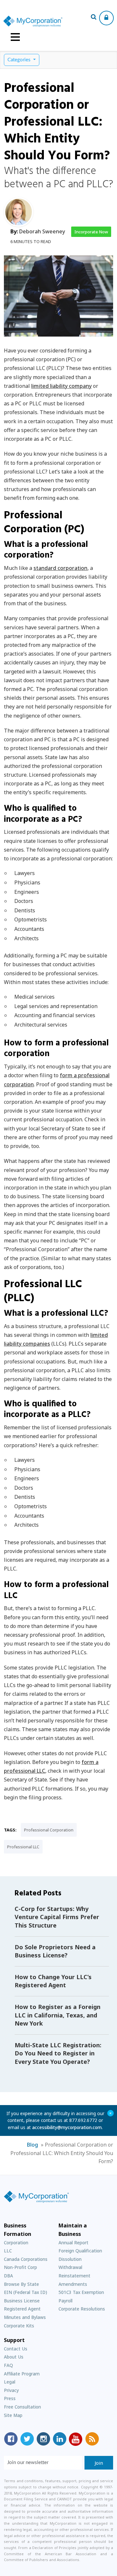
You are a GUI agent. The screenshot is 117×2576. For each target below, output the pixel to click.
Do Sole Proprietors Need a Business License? (55, 1951)
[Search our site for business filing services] (94, 18)
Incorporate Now (91, 232)
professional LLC (23, 1847)
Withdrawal (70, 2267)
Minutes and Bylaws (25, 2317)
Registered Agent (22, 2309)
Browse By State (21, 2284)
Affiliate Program (22, 2374)
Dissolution (70, 2259)
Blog (32, 2145)
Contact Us (16, 2349)
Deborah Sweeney (42, 231)
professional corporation (49, 1830)
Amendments (73, 2284)
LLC (8, 2251)
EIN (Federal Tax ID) (26, 2292)
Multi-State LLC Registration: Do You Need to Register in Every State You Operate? (58, 2053)
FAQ (8, 2365)
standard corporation (60, 568)
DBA (8, 2276)
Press (10, 2398)
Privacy (11, 2390)
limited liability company (61, 386)
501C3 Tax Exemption (81, 2292)
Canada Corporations (26, 2259)
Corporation (16, 2243)
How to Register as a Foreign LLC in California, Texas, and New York (58, 2015)
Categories (20, 60)
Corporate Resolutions (82, 2309)
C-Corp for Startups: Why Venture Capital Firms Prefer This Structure (57, 1917)
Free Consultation (22, 2407)
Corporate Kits (19, 2326)
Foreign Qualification (80, 2251)
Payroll (65, 2301)
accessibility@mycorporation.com (67, 2127)
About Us (14, 2357)
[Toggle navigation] (15, 37)
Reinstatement (74, 2276)
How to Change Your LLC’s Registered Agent (53, 1981)
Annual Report (73, 2243)
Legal (10, 2382)
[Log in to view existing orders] (106, 18)
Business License (22, 2301)
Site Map (13, 2415)
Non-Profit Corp (20, 2267)
